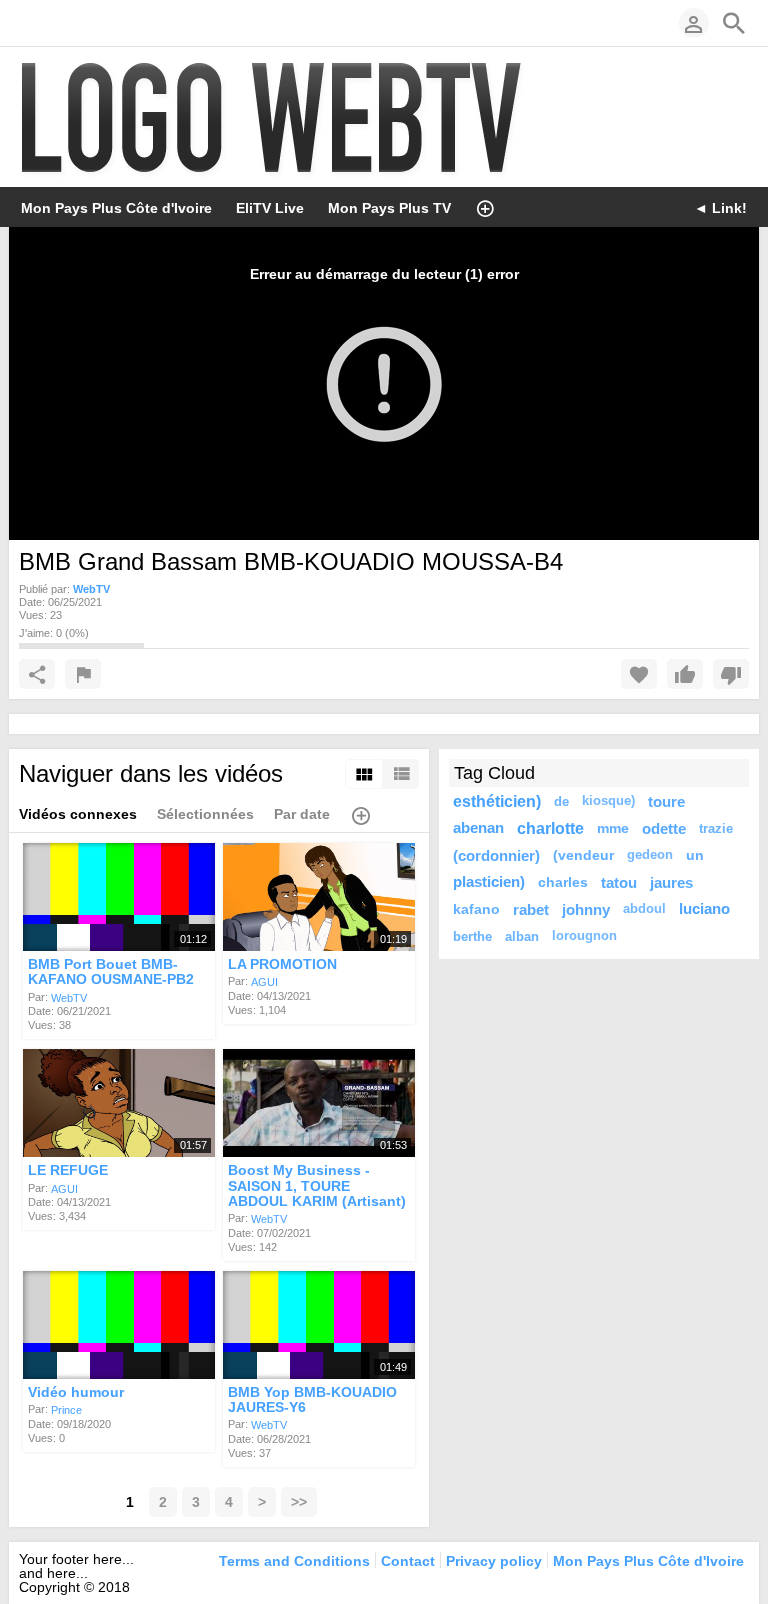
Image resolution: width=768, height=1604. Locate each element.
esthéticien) (497, 801)
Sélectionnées (205, 814)
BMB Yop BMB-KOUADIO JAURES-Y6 (312, 1399)
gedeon (650, 855)
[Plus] (485, 207)
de (561, 801)
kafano (476, 909)
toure (666, 801)
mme (613, 828)
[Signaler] (83, 674)
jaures (671, 882)
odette (664, 828)
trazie (716, 828)
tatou (619, 882)
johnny (586, 909)
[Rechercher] (734, 23)
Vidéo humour (76, 1392)
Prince (66, 1410)
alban (522, 936)
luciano (704, 909)
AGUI (264, 982)
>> (299, 1502)
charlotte (550, 828)
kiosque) (608, 801)
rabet (531, 909)
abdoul (644, 909)
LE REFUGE (68, 1171)
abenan (478, 828)
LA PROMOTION (282, 964)
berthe (472, 936)
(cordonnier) (496, 855)
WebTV (69, 997)
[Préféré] (639, 674)
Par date (302, 814)
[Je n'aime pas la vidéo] (731, 674)
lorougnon (584, 936)
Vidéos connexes (78, 814)
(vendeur (583, 855)
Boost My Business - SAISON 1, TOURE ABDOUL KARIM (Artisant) (317, 1186)
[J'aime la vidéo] (685, 674)
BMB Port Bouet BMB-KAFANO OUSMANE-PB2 (111, 971)
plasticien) (489, 882)
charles (563, 882)
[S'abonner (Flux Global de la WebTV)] (29, 23)
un (695, 855)
